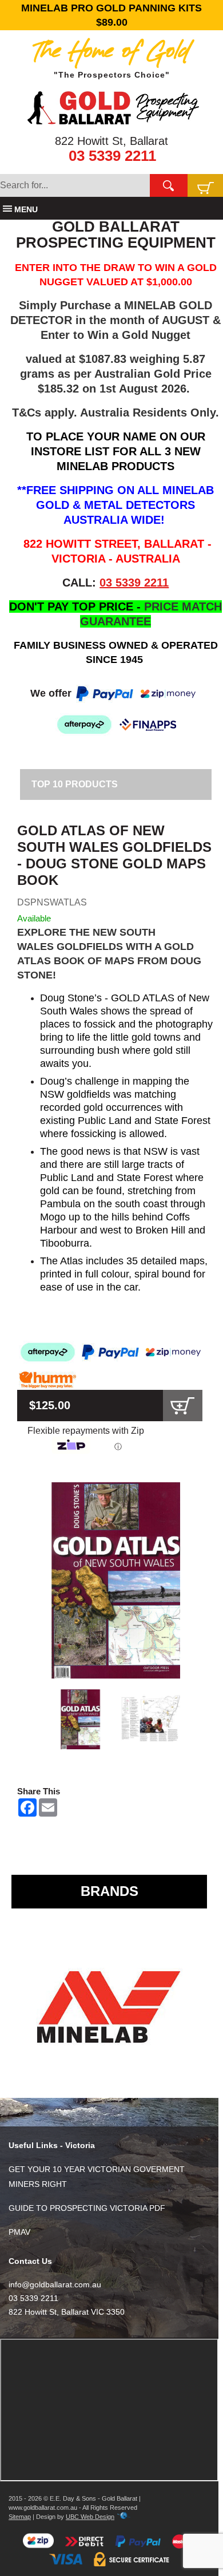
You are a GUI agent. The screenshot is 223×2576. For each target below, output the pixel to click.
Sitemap (20, 2517)
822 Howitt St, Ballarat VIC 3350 (67, 2312)
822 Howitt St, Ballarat (111, 141)
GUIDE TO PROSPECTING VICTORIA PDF (87, 2208)
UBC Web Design (90, 2517)
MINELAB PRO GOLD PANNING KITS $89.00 (111, 15)
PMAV (19, 2232)
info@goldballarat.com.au (55, 2284)
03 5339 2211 (112, 156)
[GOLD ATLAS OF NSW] (116, 1581)
